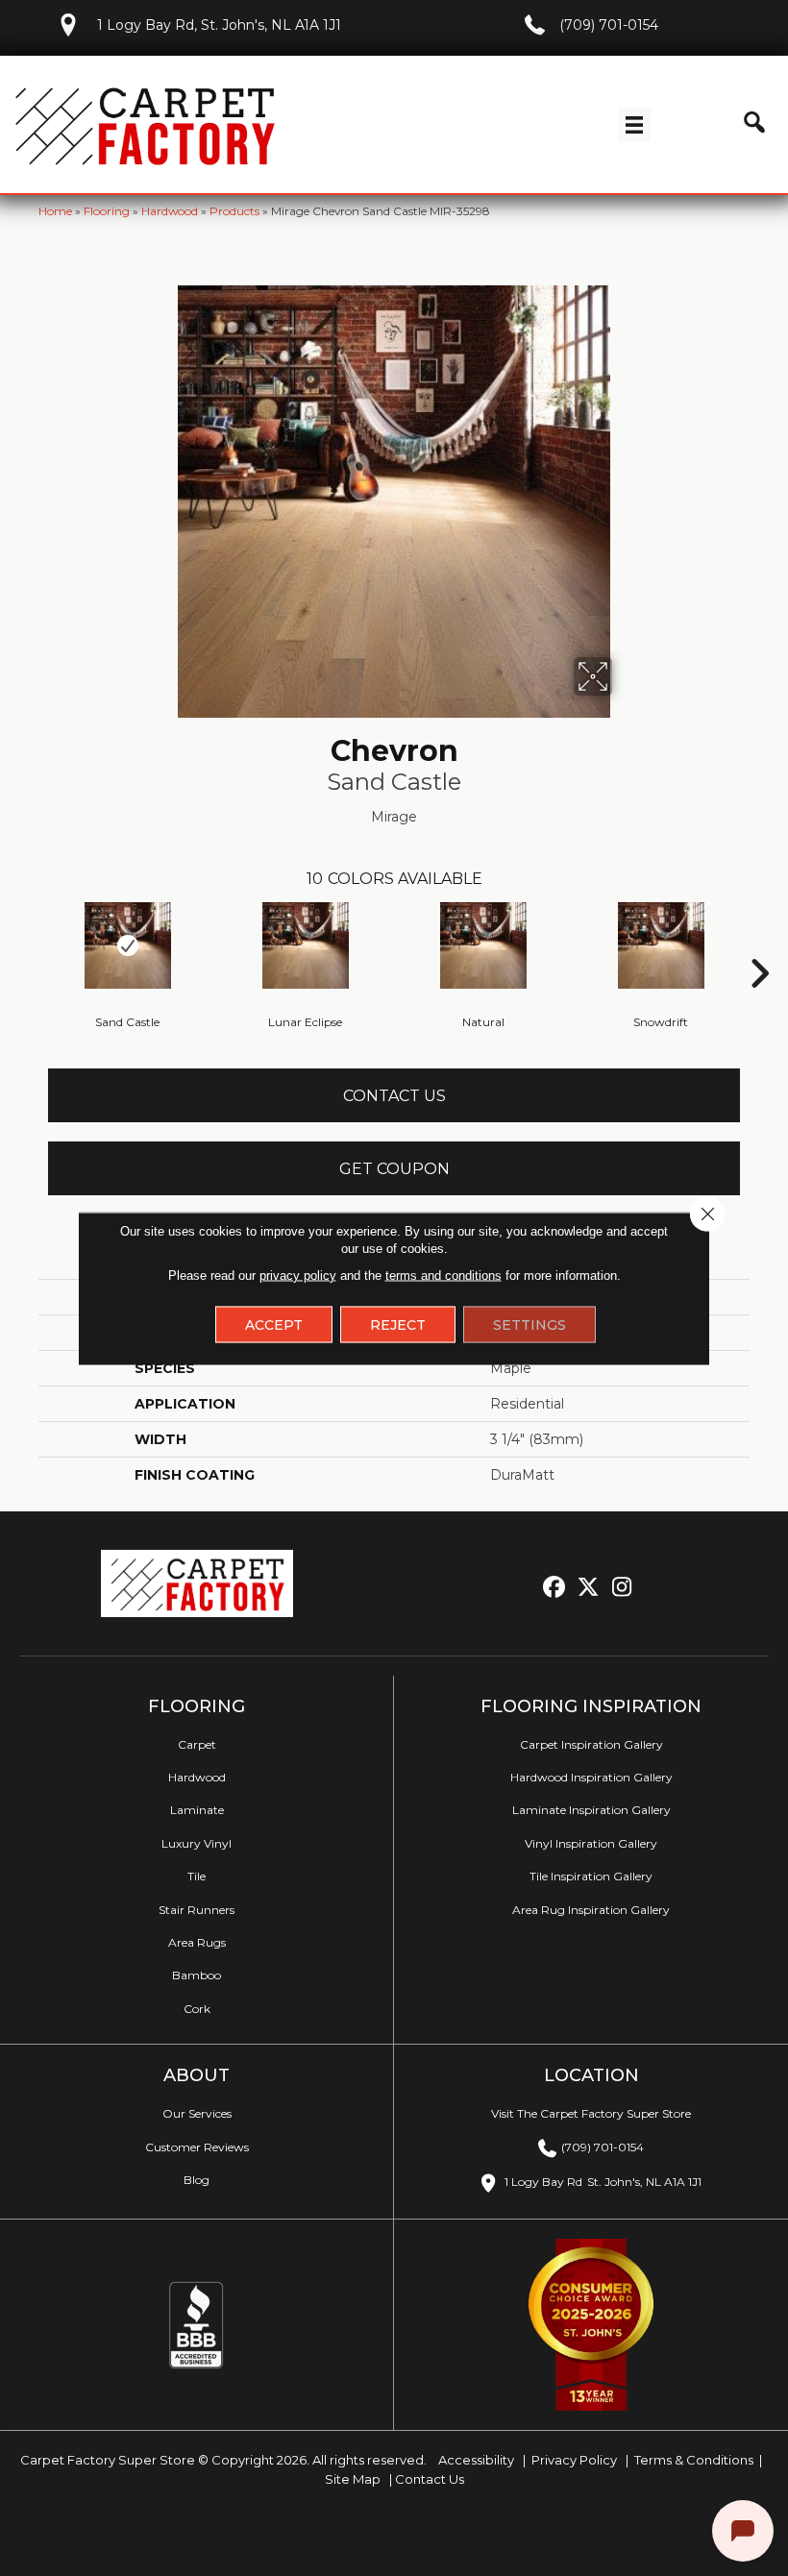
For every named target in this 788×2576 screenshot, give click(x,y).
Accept (274, 1324)
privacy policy (298, 1275)
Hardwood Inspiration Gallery (591, 1777)
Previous (29, 945)
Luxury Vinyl (197, 1843)
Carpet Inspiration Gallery (591, 1744)
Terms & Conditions (694, 2460)
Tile (197, 1876)
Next (759, 945)
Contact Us (394, 1096)
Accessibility (475, 2460)
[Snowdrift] (661, 945)
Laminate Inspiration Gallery (591, 1810)
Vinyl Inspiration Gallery (591, 1843)
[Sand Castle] (127, 945)
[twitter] (589, 1588)
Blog (197, 2180)
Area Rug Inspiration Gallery (591, 1910)
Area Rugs (197, 1942)
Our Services (197, 2113)
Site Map (354, 2479)
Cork (197, 2009)
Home (55, 211)
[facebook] (555, 1588)
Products (234, 211)
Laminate (197, 1810)
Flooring (107, 211)
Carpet (197, 1744)
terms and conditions (443, 1275)
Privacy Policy (573, 2460)
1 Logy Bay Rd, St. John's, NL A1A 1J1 (219, 25)
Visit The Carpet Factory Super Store (591, 2113)
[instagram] (622, 1588)
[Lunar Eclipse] (305, 945)
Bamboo (197, 1975)
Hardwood (170, 211)
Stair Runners (197, 1910)
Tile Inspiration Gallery (591, 1876)
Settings (529, 1324)
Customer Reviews (197, 2147)
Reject (398, 1324)
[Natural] (483, 945)
